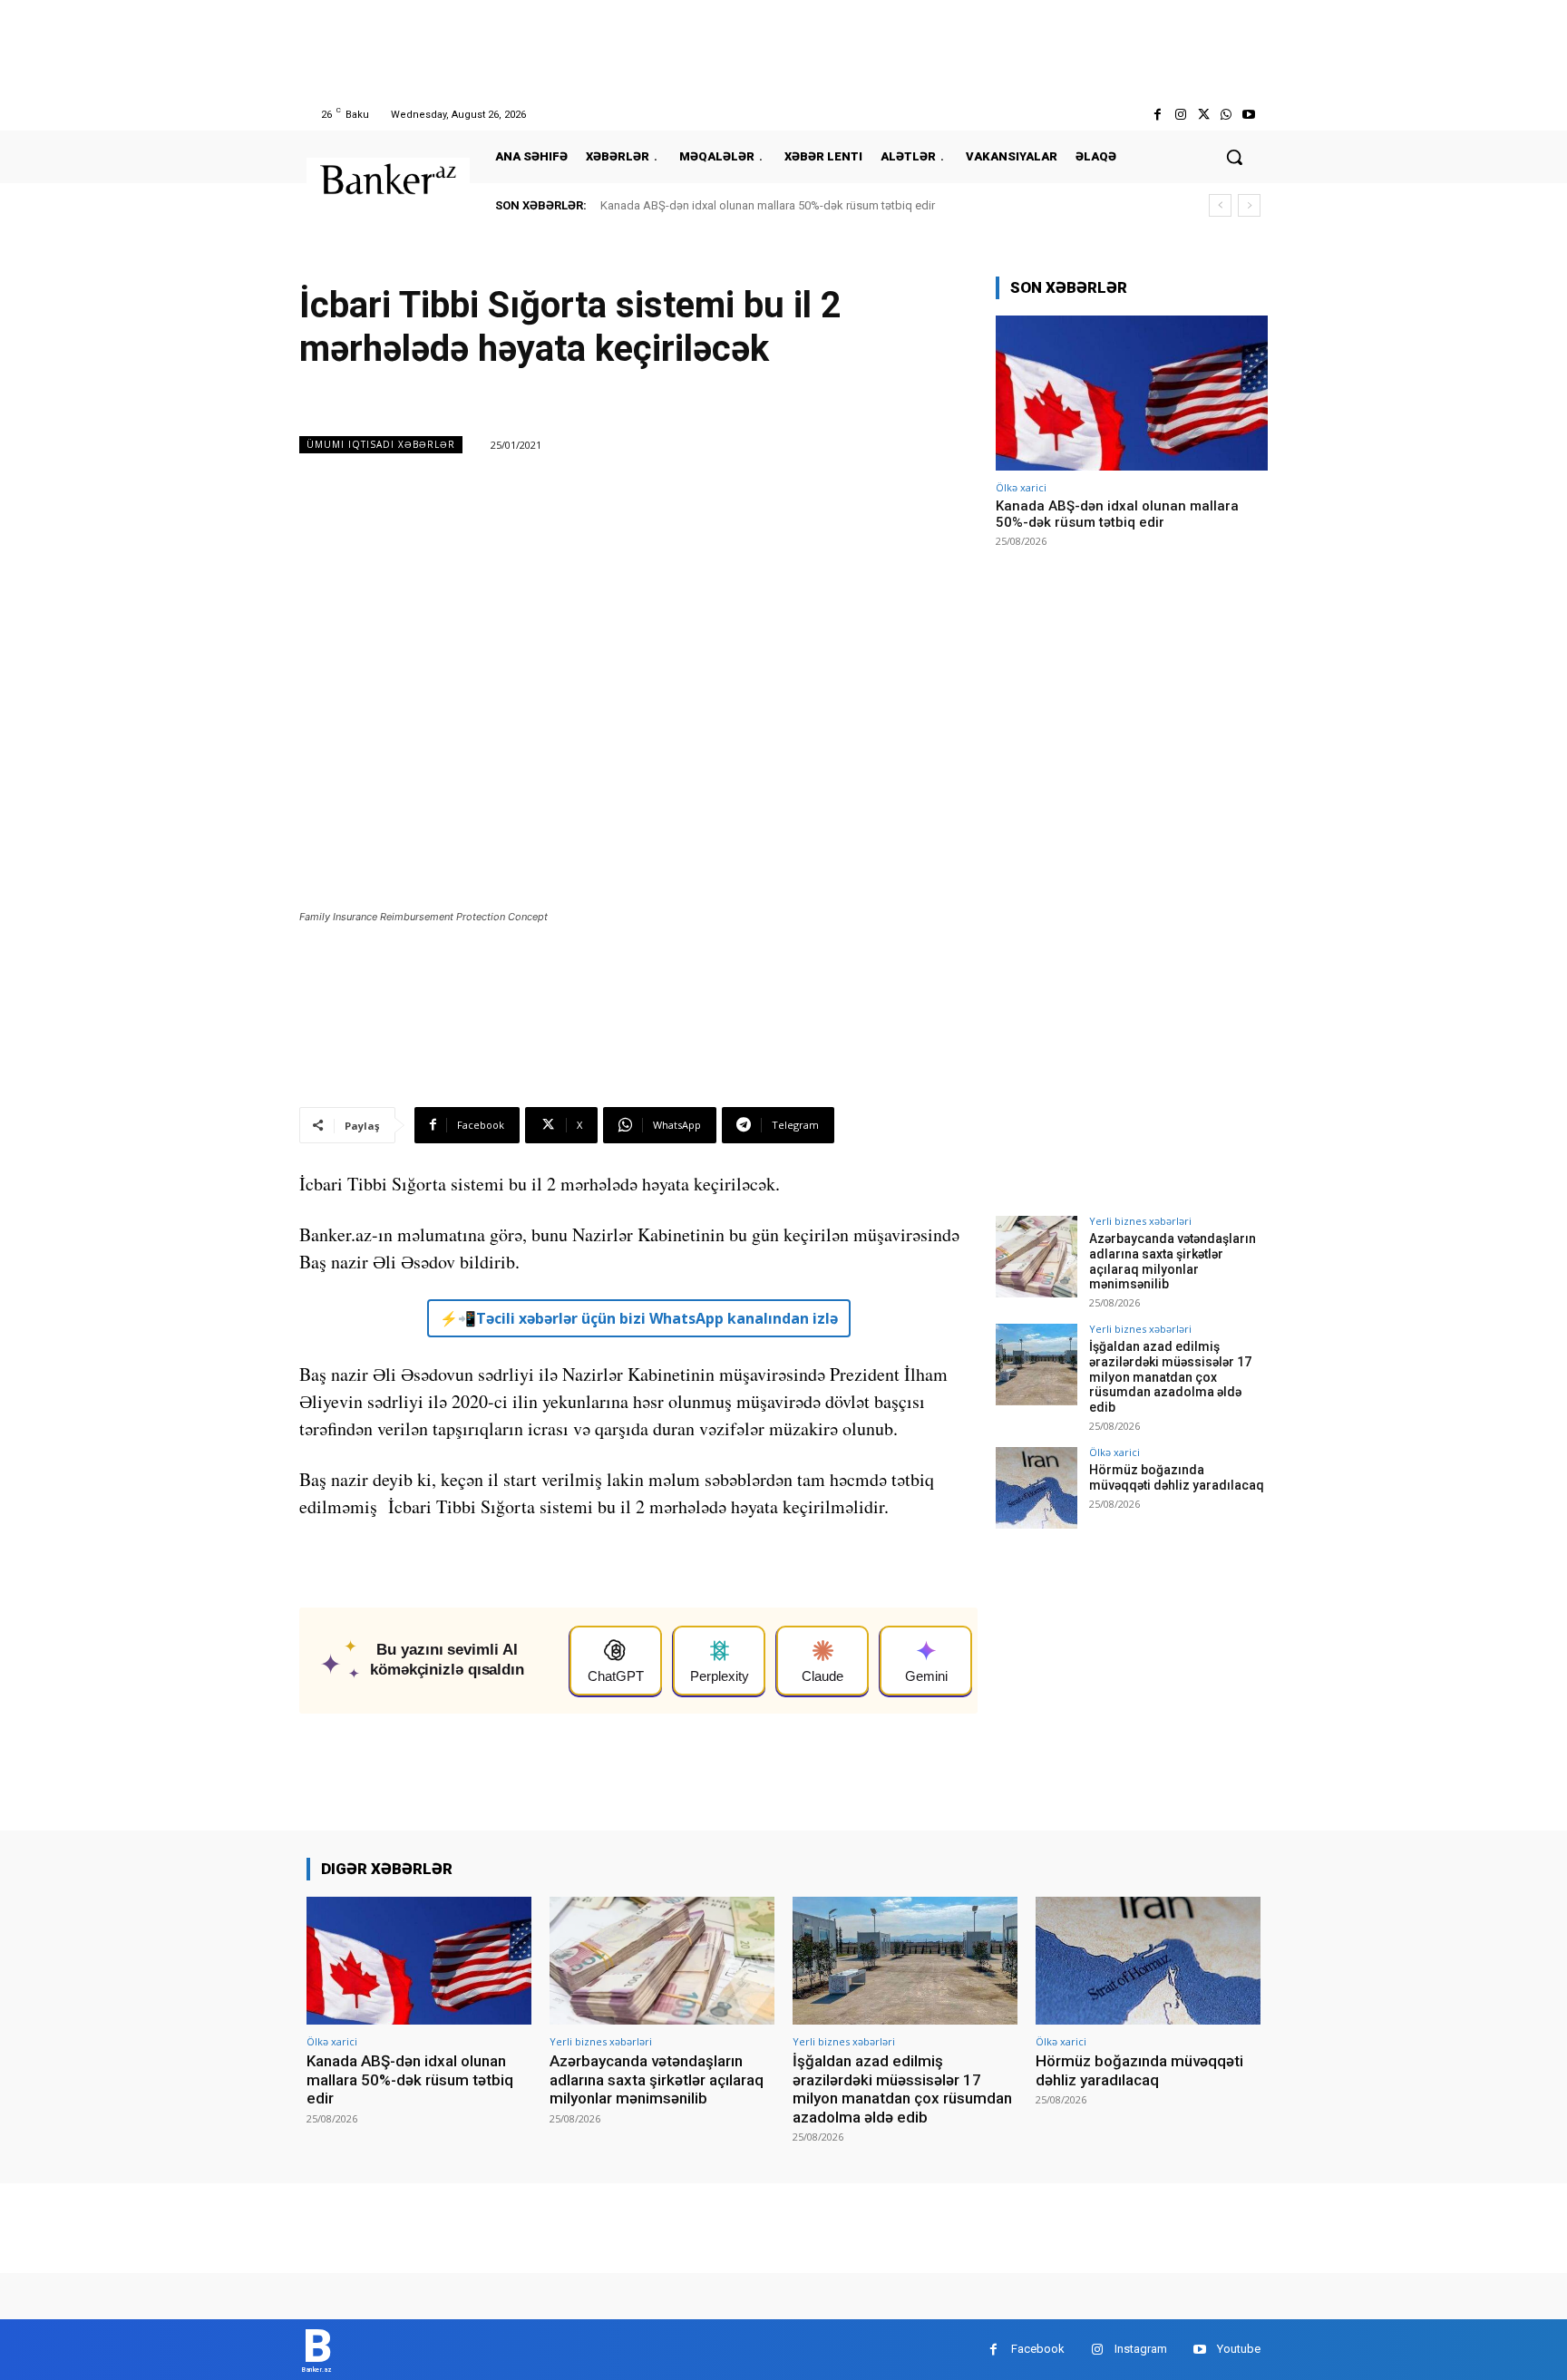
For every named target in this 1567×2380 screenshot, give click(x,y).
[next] (1249, 205)
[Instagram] (1180, 115)
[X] (1203, 115)
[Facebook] (1158, 115)
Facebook (1038, 2349)
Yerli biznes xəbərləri (1140, 1221)
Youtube (1239, 2349)
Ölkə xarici (1021, 487)
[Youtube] (1249, 115)
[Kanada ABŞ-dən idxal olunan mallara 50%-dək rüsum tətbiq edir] (1132, 393)
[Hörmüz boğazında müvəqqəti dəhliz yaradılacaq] (1037, 1488)
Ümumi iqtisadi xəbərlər (381, 444)
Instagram (1141, 2349)
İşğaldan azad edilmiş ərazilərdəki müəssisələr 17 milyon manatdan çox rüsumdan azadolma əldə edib (1170, 1377)
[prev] (1220, 205)
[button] (1234, 157)
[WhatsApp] (1226, 115)
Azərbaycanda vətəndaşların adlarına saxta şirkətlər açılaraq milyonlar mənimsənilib (1173, 1261)
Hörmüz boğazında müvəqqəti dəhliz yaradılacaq (1177, 1477)
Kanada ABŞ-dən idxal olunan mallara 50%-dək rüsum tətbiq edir (768, 205)
